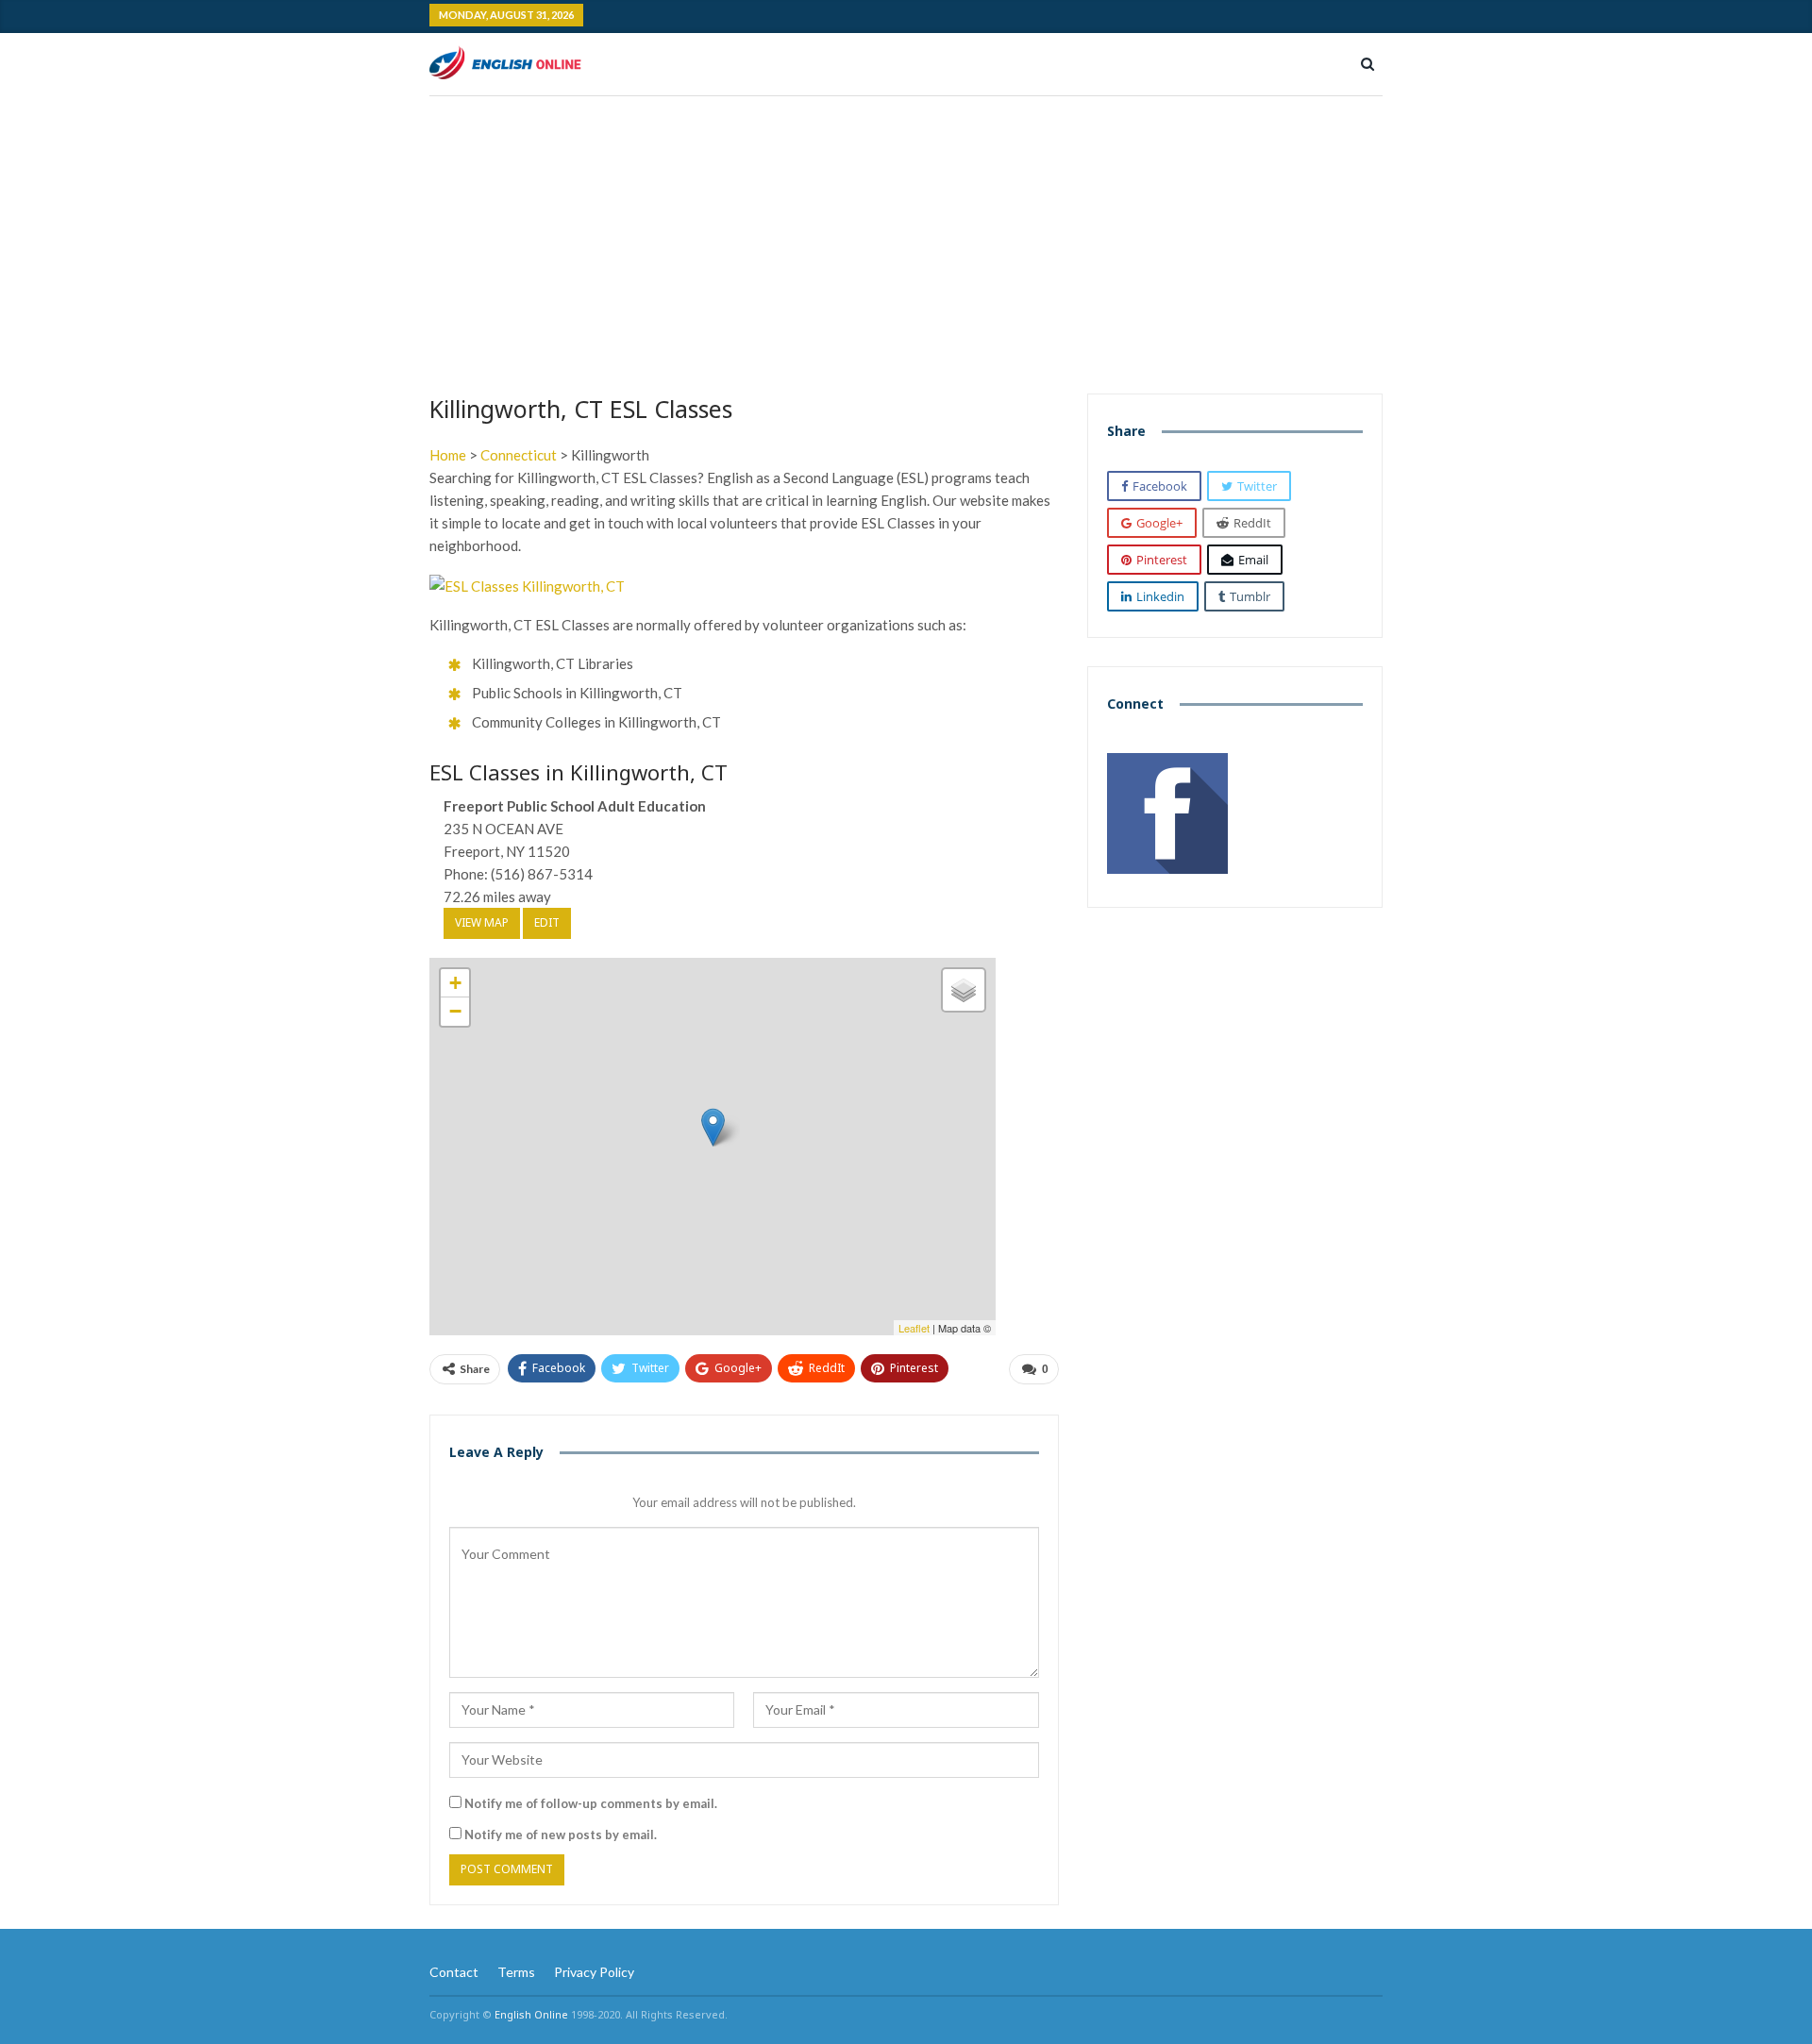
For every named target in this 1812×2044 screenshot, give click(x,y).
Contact (454, 1972)
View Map (482, 922)
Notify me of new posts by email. (561, 1835)
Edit (547, 922)
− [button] (455, 1011)
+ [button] (455, 983)
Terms (516, 1972)
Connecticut (519, 455)
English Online (531, 2014)
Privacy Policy (594, 1972)
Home (448, 455)
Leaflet (914, 1328)
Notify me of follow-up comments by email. (591, 1803)
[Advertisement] (906, 238)
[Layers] (964, 990)
